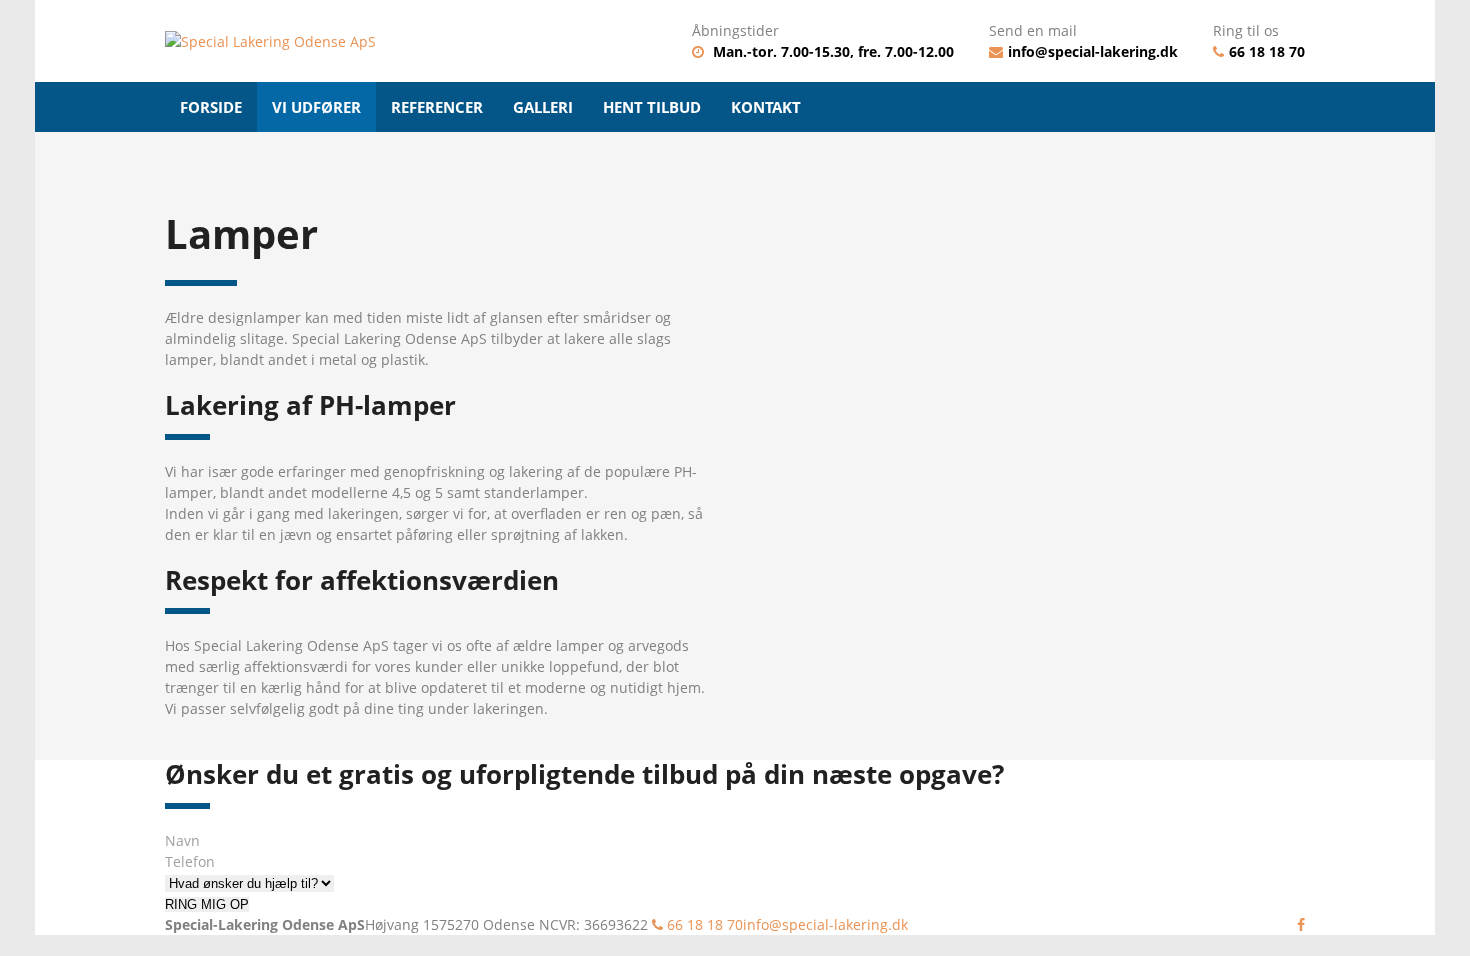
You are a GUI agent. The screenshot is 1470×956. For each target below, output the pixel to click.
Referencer (437, 107)
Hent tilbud (652, 107)
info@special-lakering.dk (1093, 51)
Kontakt (766, 107)
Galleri (543, 107)
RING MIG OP (207, 904)
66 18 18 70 (1267, 51)
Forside (211, 107)
